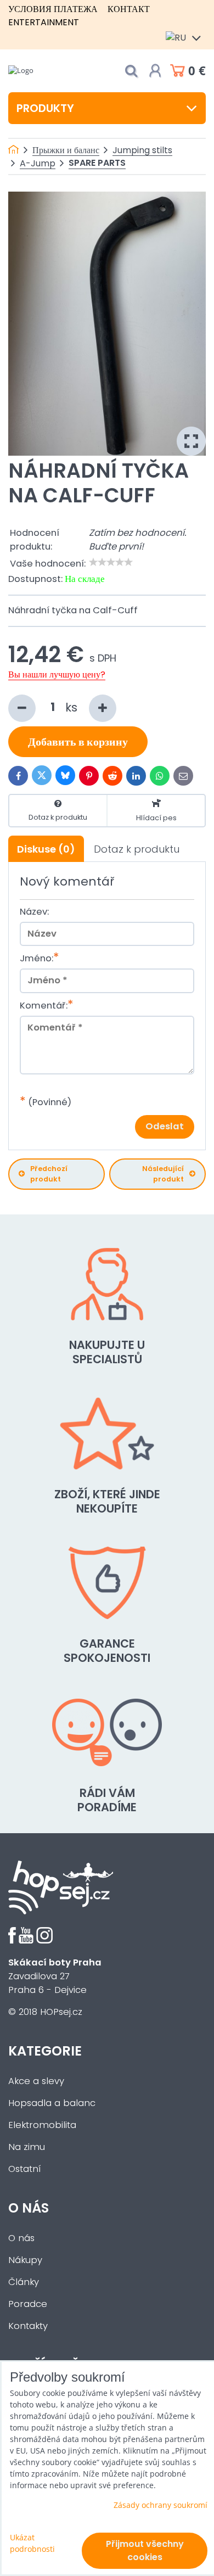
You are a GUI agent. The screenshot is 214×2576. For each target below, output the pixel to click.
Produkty (45, 108)
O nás (21, 2238)
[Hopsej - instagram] (44, 1941)
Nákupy (25, 2260)
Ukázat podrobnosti (32, 2543)
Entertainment (44, 22)
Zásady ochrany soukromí (161, 2505)
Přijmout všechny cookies (145, 2550)
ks (73, 707)
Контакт (129, 9)
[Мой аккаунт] (155, 71)
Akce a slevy (36, 2081)
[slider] (111, 562)
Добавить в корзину (78, 742)
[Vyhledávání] (131, 71)
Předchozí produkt (49, 1174)
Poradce (28, 2304)
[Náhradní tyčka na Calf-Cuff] (107, 324)
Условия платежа (53, 9)
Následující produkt (163, 1174)
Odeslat (165, 1126)
